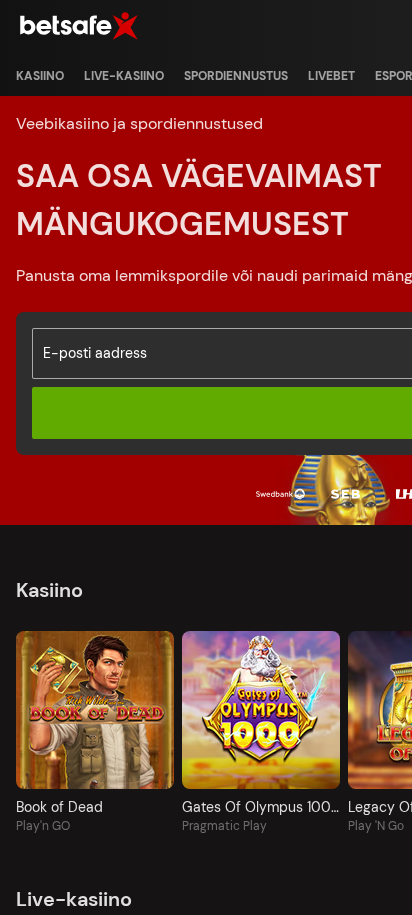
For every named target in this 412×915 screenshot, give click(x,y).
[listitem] (40, 76)
